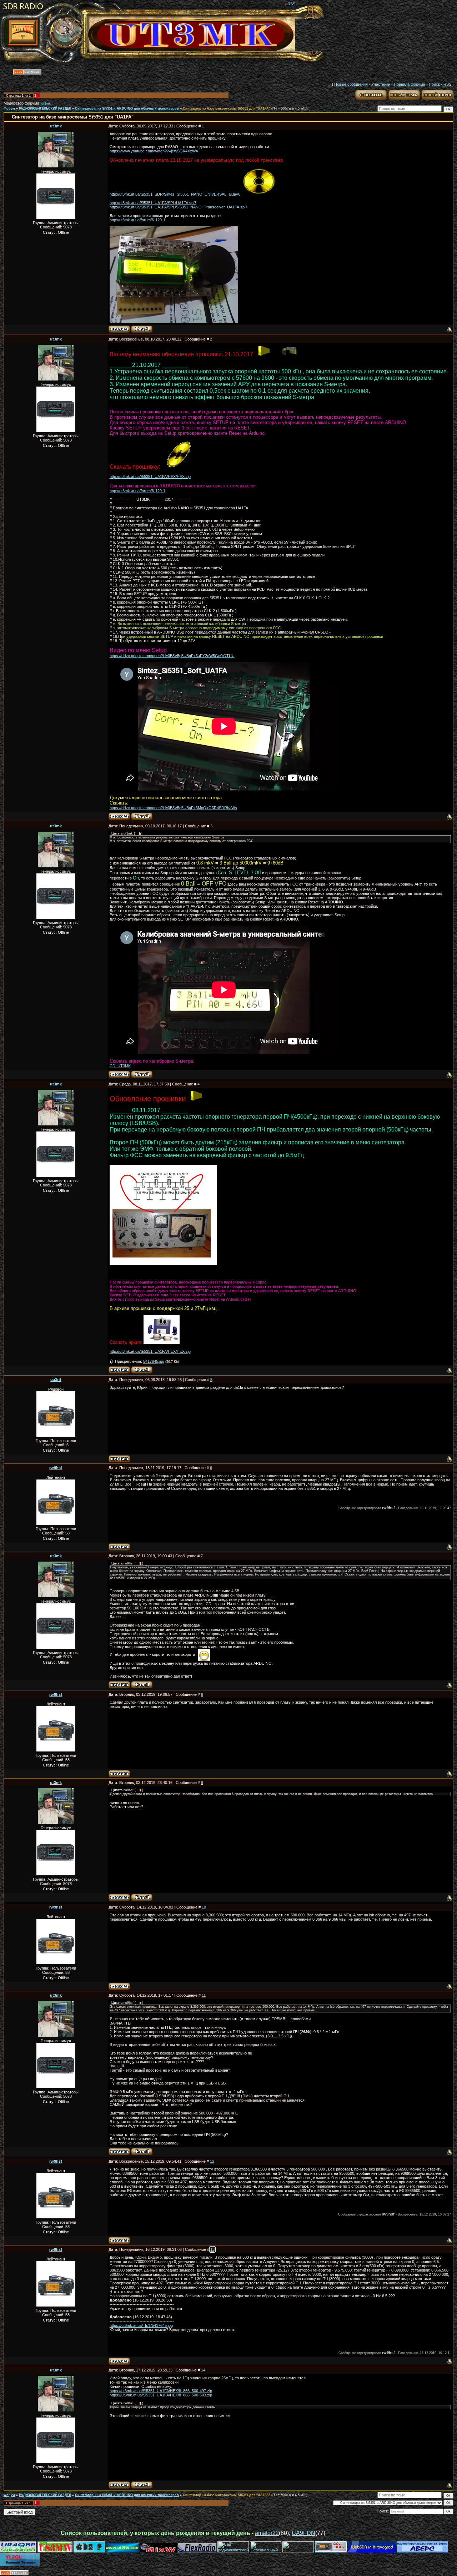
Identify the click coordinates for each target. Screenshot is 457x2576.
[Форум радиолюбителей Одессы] (89, 2551)
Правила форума (410, 84)
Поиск (434, 84)
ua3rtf (56, 1380)
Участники (381, 84)
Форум (9, 109)
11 (204, 1995)
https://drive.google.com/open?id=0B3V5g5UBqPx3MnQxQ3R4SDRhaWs (173, 808)
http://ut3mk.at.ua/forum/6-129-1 (137, 220)
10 (204, 1907)
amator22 (267, 2533)
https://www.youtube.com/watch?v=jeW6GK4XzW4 (154, 151)
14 (203, 2370)
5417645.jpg (154, 1361)
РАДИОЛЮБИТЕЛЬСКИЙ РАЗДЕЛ (45, 109)
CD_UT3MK (120, 1066)
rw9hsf (56, 1468)
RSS (291, 4)
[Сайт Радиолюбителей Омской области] (299, 2551)
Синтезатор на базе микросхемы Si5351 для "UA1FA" (227, 109)
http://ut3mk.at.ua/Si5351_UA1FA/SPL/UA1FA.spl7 (153, 203)
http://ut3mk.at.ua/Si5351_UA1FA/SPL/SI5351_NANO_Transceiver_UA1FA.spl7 (179, 207)
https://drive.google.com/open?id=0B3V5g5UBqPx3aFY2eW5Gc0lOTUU (172, 656)
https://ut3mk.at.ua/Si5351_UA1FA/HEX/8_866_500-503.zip (161, 2395)
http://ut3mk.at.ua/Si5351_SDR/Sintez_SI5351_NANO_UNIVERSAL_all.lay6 (175, 194)
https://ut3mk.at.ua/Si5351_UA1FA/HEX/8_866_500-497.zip (161, 2391)
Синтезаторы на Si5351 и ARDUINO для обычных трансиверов (127, 109)
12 (212, 2161)
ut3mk (46, 104)
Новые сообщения (351, 84)
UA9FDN (303, 2533)
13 (212, 2249)
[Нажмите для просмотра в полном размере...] (163, 1263)
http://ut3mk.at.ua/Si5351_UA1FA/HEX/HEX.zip (150, 477)
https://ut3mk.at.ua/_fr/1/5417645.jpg (141, 2325)
